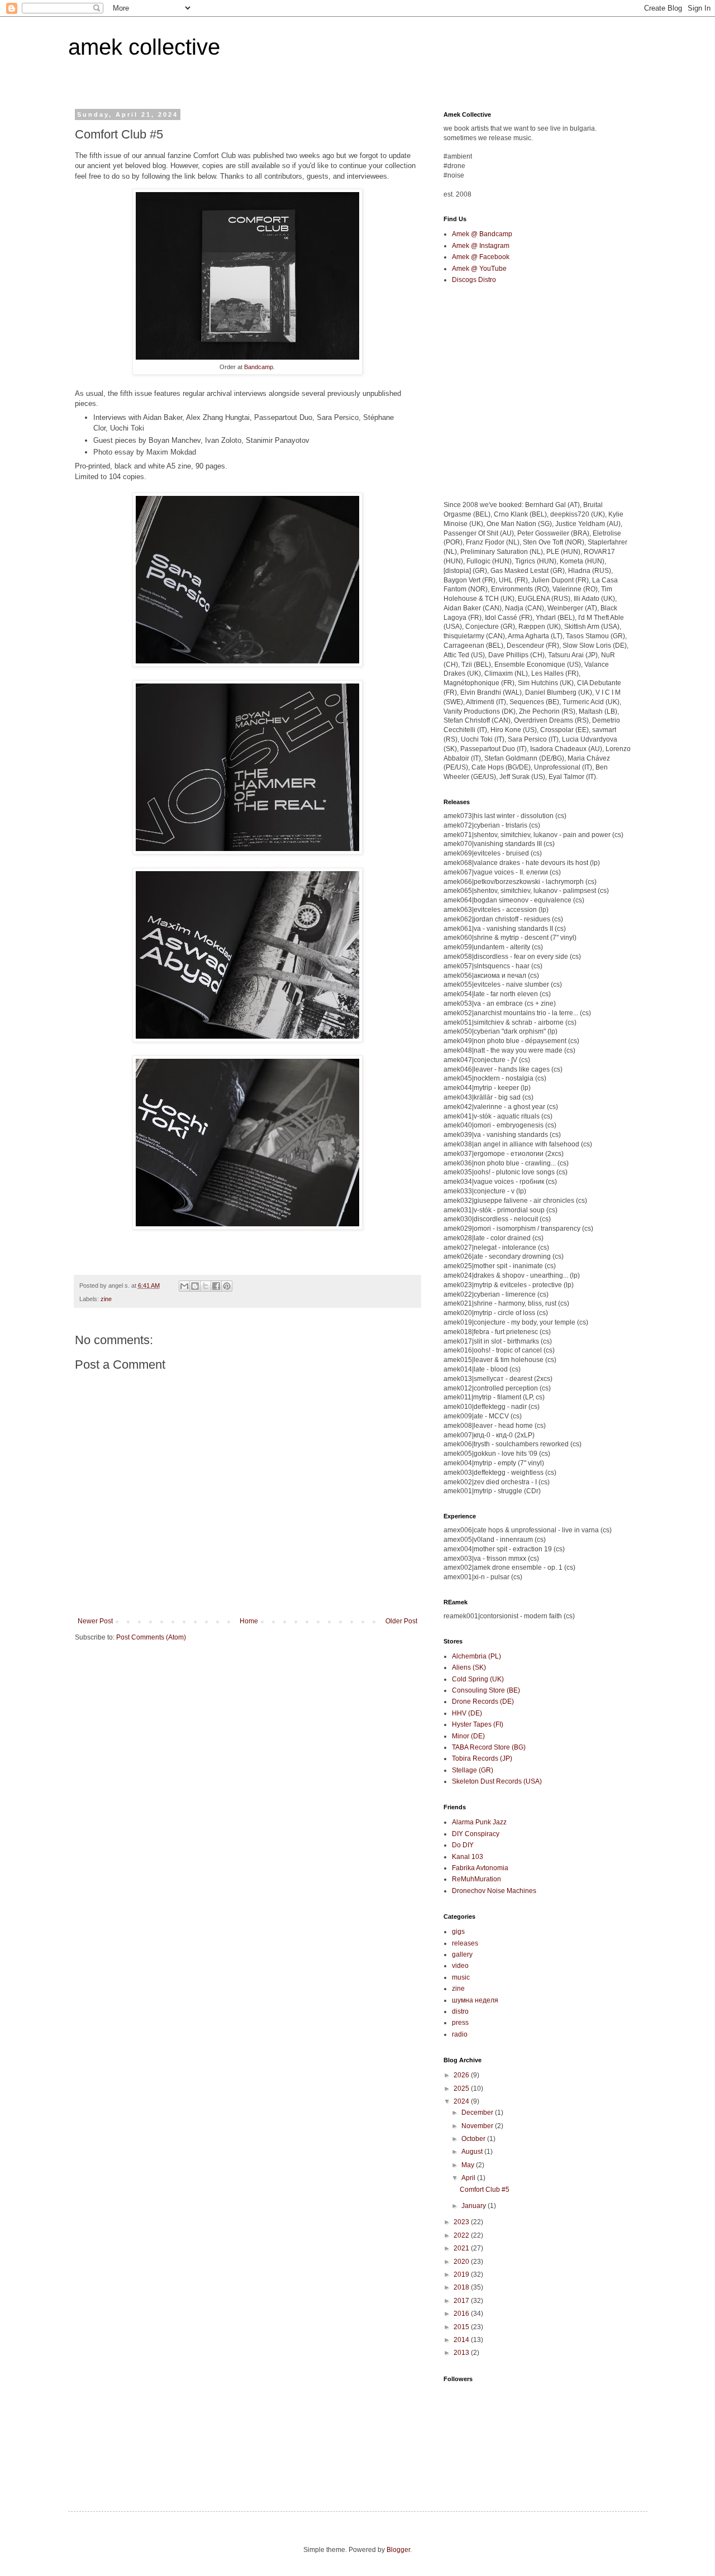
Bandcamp (259, 367)
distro (460, 2011)
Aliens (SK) (469, 1667)
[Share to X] (206, 1286)
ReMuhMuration (476, 1879)
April (469, 2178)
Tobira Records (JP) (482, 1758)
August (473, 2152)
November (478, 2126)
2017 (462, 2301)
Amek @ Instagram (481, 246)
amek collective (144, 47)
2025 (462, 2088)
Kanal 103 (468, 1857)
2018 (462, 2287)
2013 (462, 2353)
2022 (462, 2235)
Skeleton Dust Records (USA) (497, 1781)
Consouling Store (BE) (486, 1690)
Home (249, 1621)
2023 (462, 2222)
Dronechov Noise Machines (494, 1891)
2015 (462, 2327)
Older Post (401, 1621)
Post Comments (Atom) (151, 1637)
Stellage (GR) (473, 1770)
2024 (462, 2101)
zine (106, 1299)
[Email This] (184, 1286)
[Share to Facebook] (216, 1286)
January (475, 2206)
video (460, 1966)
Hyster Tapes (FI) (478, 1724)
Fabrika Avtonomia (480, 1868)
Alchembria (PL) (476, 1656)
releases (465, 1943)
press (460, 2023)
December (478, 2113)
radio (460, 2034)
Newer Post (95, 1621)
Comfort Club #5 (485, 2190)
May (469, 2165)
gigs (458, 1932)
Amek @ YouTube (479, 269)
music (461, 1977)
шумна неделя (475, 2000)
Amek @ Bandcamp (482, 234)
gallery (462, 1954)
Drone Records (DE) (483, 1702)
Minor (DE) (468, 1736)
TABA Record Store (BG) (489, 1747)
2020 (462, 2262)
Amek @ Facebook (481, 257)
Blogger (398, 2550)
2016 (462, 2314)
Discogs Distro (474, 280)
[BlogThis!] (195, 1286)
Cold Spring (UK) (478, 1679)
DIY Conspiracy (476, 1834)
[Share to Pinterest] (227, 1286)
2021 (462, 2248)
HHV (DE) (467, 1713)
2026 (462, 2075)
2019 (462, 2274)
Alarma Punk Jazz (479, 1822)
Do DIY (463, 1845)
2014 (462, 2340)
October (474, 2139)
